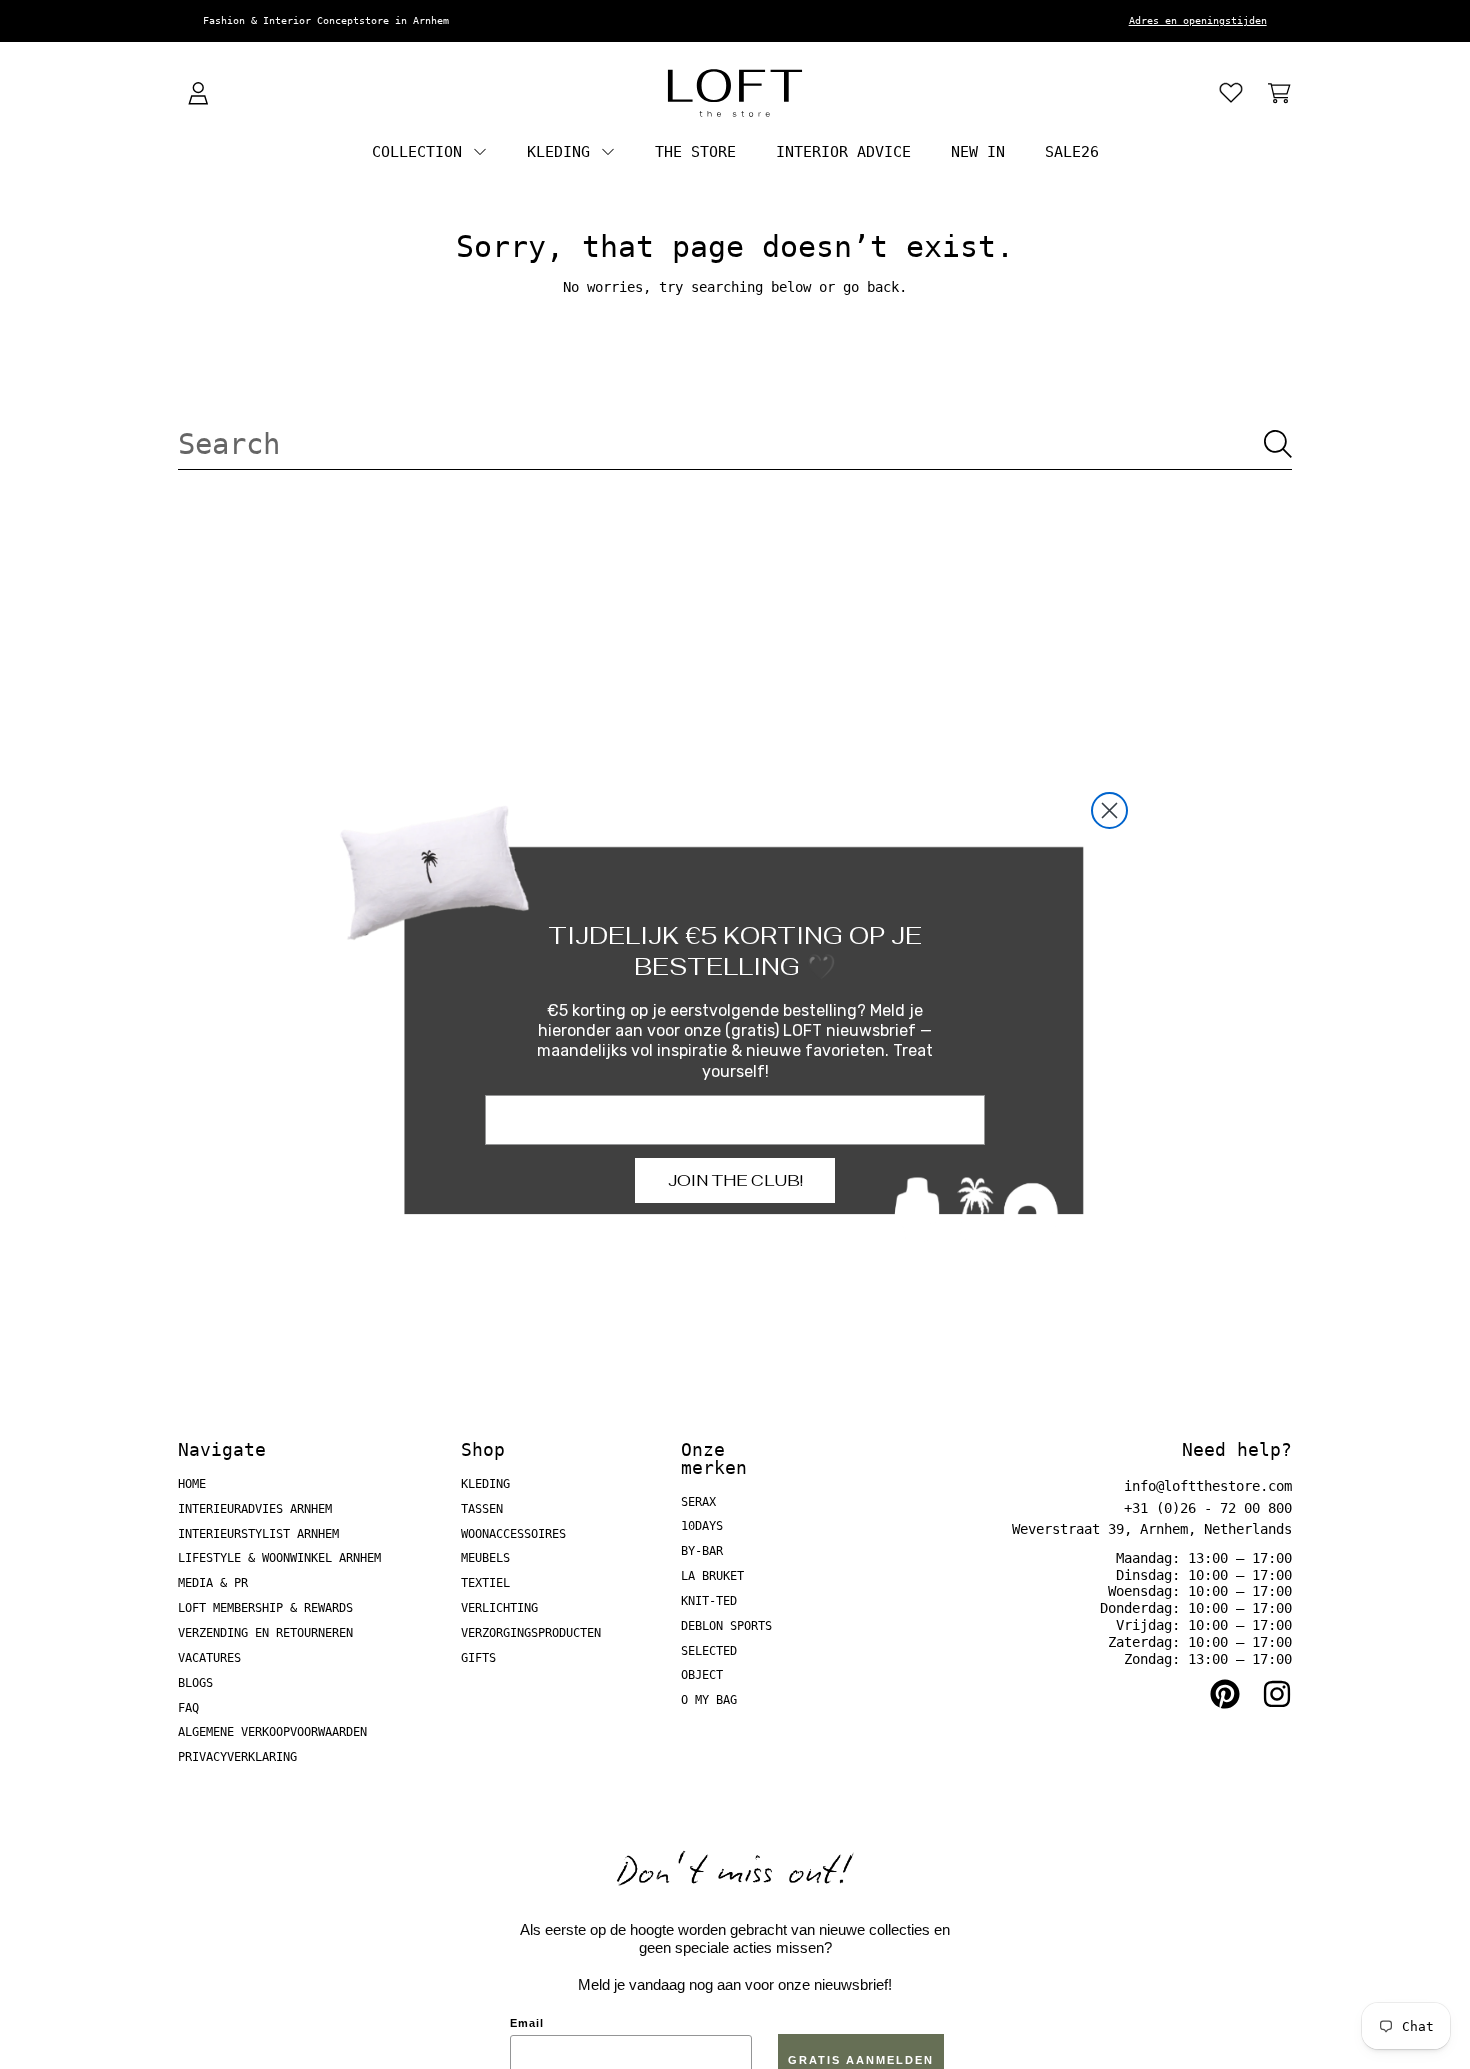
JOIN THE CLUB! (735, 1180)
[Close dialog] (1109, 810)
